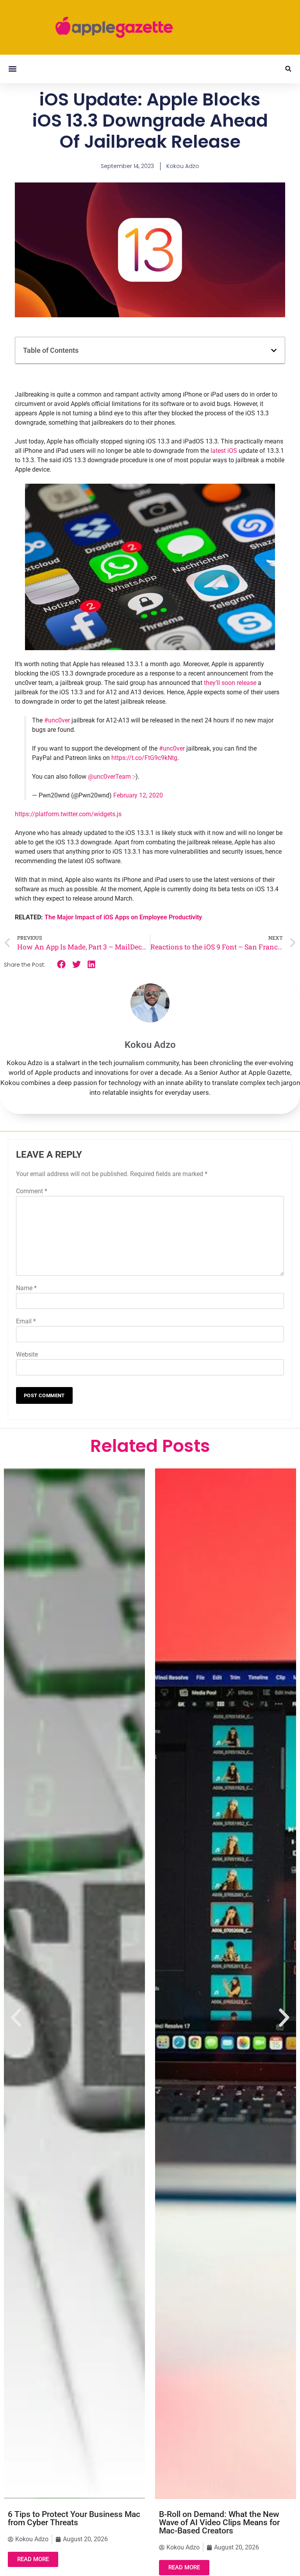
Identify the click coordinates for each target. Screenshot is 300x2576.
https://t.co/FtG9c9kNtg (144, 758)
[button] (12, 69)
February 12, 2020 (138, 795)
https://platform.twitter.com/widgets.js (68, 814)
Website (27, 1354)
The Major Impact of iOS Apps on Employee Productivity (123, 917)
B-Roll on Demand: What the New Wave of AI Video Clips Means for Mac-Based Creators (219, 2522)
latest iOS (224, 451)
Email (26, 1321)
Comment (32, 1191)
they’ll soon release (230, 683)
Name (26, 1288)
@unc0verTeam (109, 777)
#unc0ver (57, 720)
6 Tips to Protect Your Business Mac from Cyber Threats (74, 2518)
